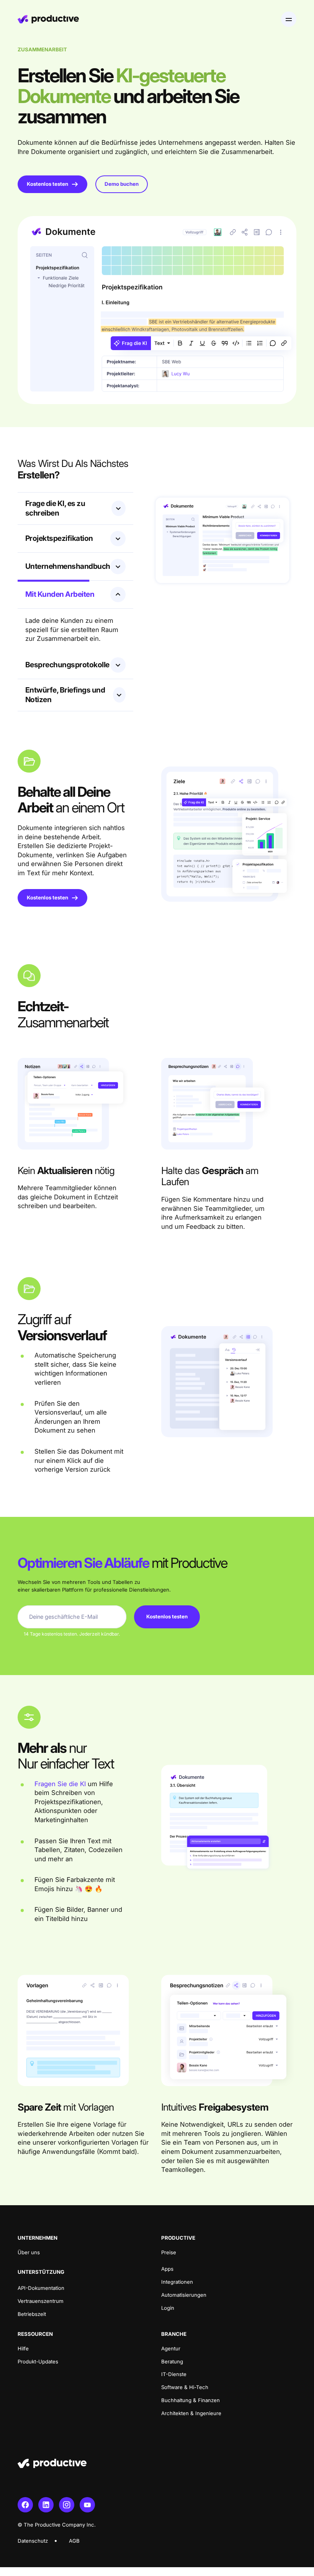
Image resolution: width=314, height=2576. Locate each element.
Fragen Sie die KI (60, 1784)
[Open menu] (289, 19)
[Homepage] (48, 19)
